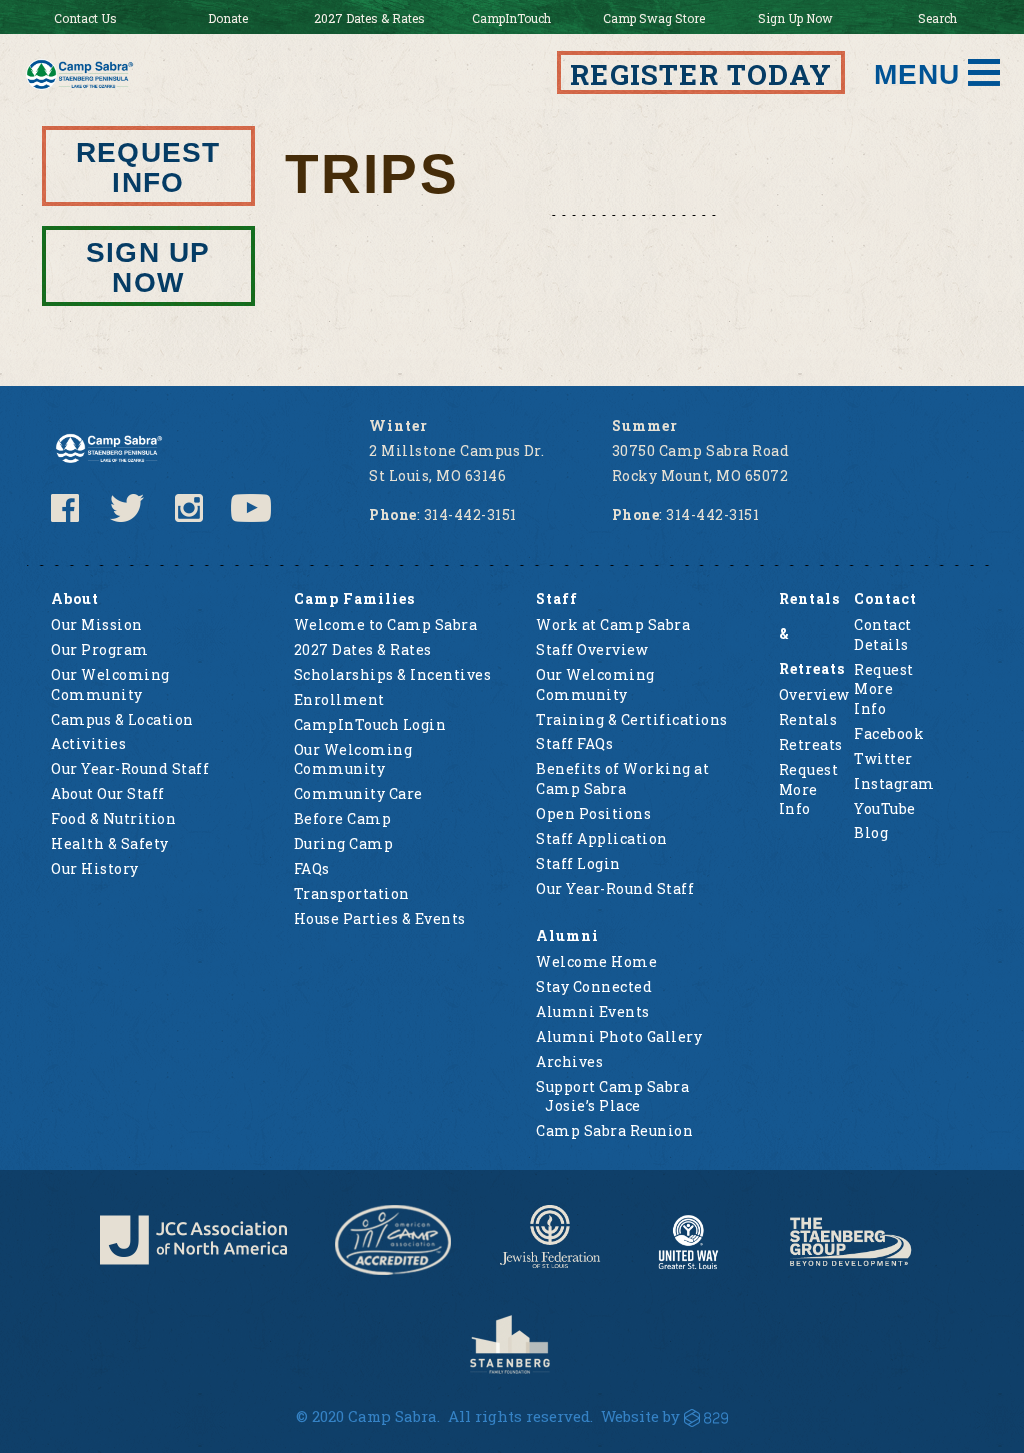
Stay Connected (594, 986)
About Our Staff (108, 793)
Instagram (894, 783)
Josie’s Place (593, 1105)
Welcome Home (596, 961)
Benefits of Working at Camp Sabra (622, 778)
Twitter (883, 758)
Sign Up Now (795, 18)
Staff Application (602, 838)
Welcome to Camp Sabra (386, 624)
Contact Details (883, 634)
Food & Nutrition (113, 818)
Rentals (808, 719)
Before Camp (343, 818)
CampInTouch (511, 18)
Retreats (811, 744)
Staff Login (578, 863)
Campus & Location (122, 719)
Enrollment (339, 699)
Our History (95, 868)
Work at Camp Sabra (613, 624)
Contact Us (85, 18)
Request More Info (809, 789)
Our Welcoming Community (110, 684)
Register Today (701, 74)
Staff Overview (592, 649)
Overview (814, 694)
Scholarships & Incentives (393, 674)
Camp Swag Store (654, 18)
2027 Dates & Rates (369, 18)
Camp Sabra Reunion (614, 1130)
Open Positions (593, 813)
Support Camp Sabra (612, 1086)
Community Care (358, 793)
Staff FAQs (574, 743)
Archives (569, 1061)
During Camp (344, 843)
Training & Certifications (632, 719)
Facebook (889, 733)
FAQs (312, 868)
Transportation (352, 893)
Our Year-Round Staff (130, 768)
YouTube (885, 808)
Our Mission (97, 624)
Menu (917, 74)
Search (937, 18)
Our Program (100, 649)
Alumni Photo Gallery (619, 1036)
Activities (88, 743)
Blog (871, 832)
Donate (228, 18)
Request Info (148, 167)
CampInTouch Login (370, 724)
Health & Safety (110, 843)
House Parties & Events (380, 918)
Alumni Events (593, 1011)
